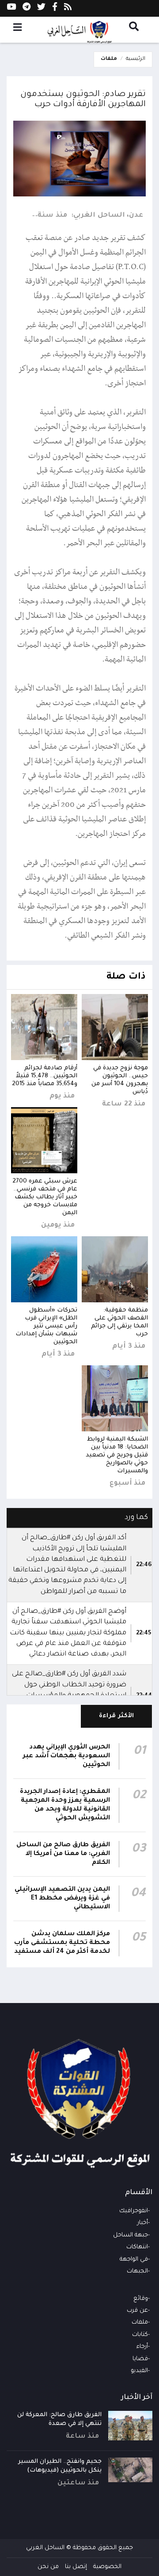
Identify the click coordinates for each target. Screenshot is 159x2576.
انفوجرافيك (134, 2211)
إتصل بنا (76, 2567)
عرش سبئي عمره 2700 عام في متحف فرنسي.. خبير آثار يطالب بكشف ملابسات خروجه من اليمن (45, 1197)
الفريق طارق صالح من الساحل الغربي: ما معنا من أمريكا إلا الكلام (63, 1854)
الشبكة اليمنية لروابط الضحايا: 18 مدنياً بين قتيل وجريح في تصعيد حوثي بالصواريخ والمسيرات (117, 1455)
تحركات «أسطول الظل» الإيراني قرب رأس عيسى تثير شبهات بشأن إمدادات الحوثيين (46, 1326)
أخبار (143, 2223)
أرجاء (142, 2347)
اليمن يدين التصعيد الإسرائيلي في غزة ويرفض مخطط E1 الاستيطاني (62, 1899)
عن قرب (137, 2311)
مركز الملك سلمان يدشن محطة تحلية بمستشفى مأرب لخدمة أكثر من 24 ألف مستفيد (62, 1943)
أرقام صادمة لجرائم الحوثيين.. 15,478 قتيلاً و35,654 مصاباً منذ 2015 (45, 1076)
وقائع (141, 2299)
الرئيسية (136, 59)
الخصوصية (107, 2567)
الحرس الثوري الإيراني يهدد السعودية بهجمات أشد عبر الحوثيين (66, 1756)
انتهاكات (137, 2247)
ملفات (109, 59)
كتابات (140, 2335)
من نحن (48, 2567)
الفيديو (139, 2371)
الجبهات (137, 2271)
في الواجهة (134, 2260)
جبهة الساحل (131, 2235)
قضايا (140, 2359)
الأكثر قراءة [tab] (116, 1716)
